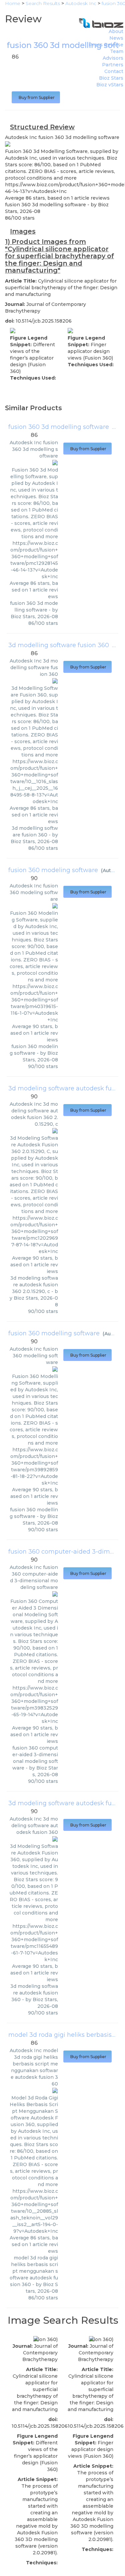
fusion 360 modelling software (54, 1333)
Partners (113, 65)
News (116, 38)
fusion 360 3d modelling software (59, 427)
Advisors (113, 58)
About (116, 31)
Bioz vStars (110, 85)
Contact (114, 71)
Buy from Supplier (36, 97)
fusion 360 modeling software (53, 870)
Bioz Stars (111, 78)
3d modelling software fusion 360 (59, 645)
